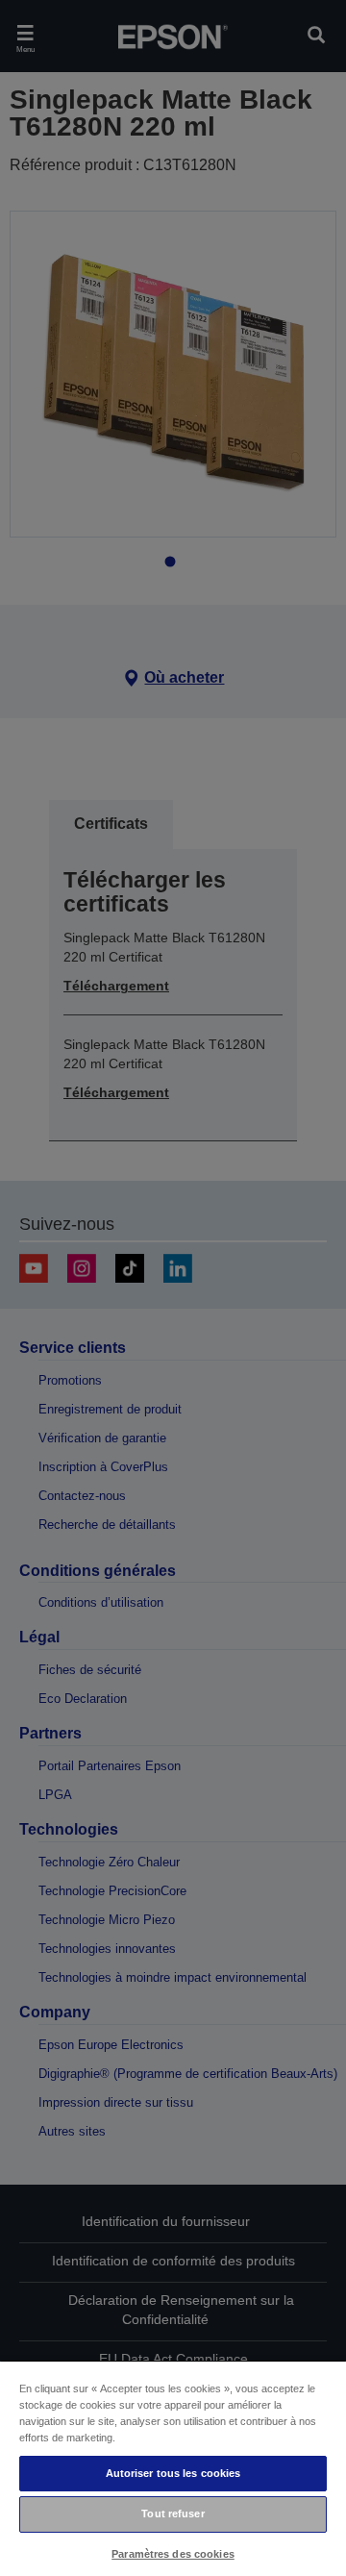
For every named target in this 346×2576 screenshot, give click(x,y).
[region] (173, 2468)
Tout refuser (173, 2513)
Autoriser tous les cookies (173, 2473)
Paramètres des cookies (173, 2554)
